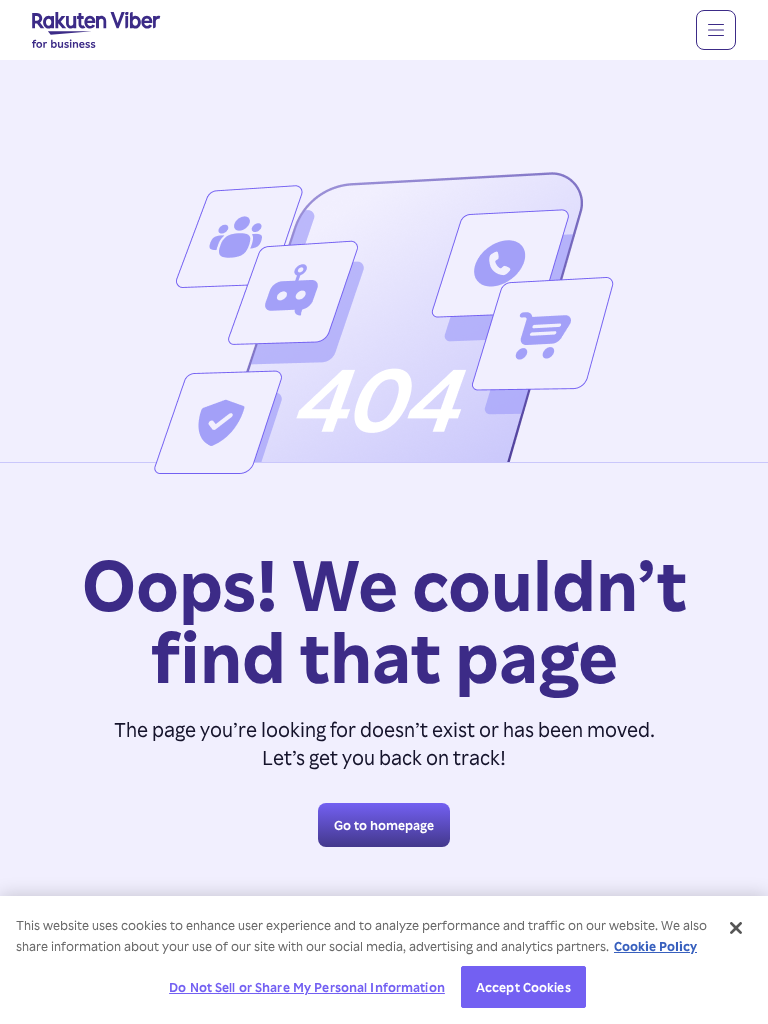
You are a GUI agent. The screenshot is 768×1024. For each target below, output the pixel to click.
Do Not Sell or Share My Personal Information (307, 986)
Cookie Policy (655, 945)
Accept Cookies (523, 986)
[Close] (736, 928)
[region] (384, 960)
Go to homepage (384, 824)
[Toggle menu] (716, 30)
